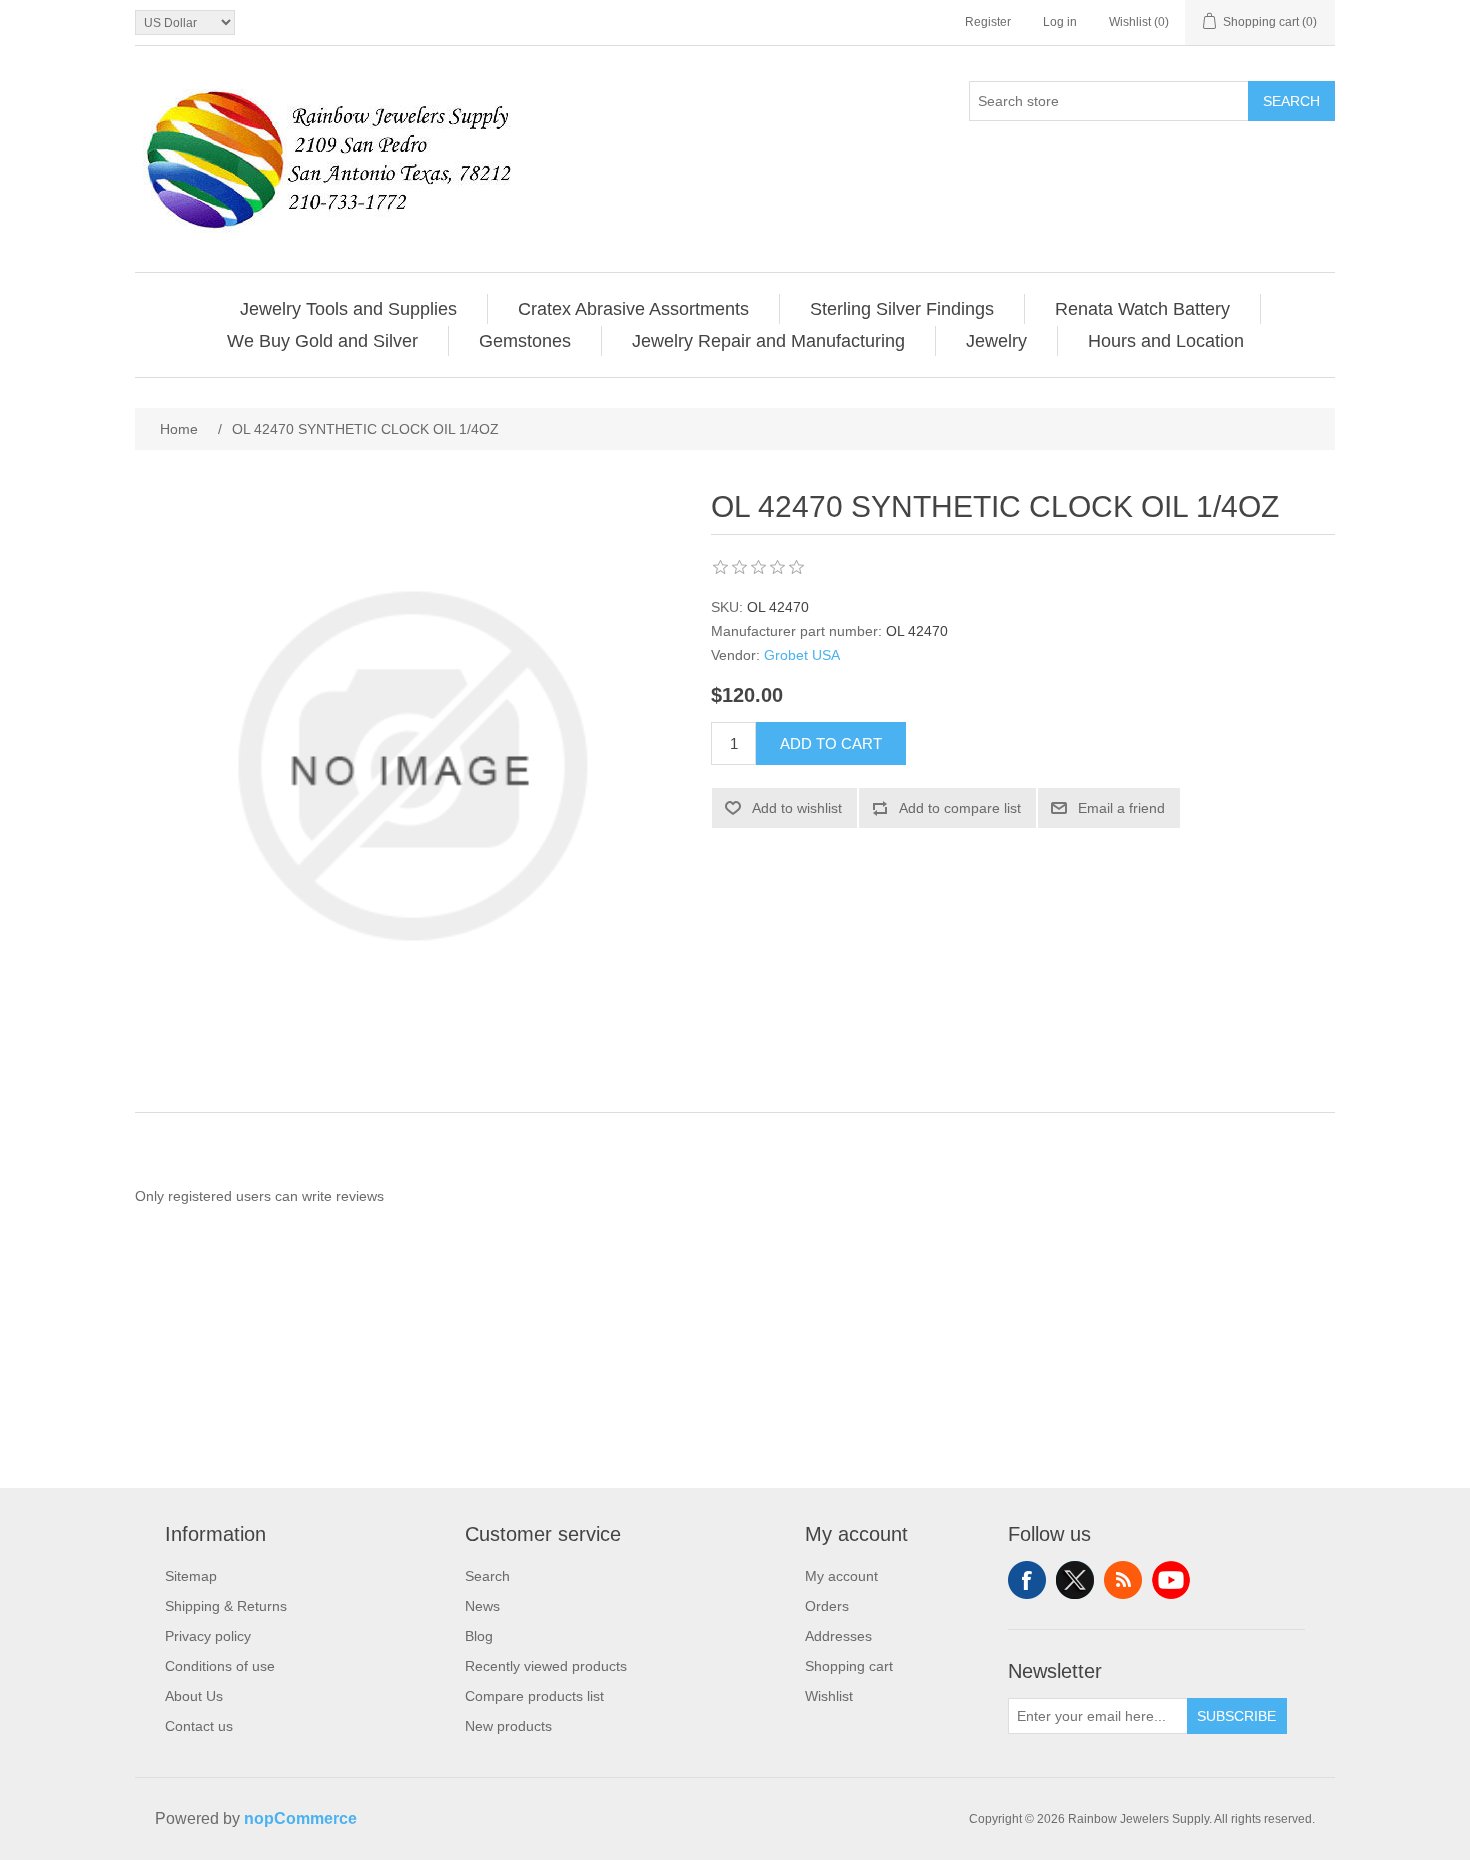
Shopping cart (849, 1666)
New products (508, 1726)
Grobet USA (802, 655)
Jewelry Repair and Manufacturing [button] (768, 341)
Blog (479, 1636)
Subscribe (1236, 1716)
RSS (1123, 1580)
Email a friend (1121, 808)
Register (988, 22)
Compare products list (534, 1696)
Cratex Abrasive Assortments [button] (633, 309)
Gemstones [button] (525, 341)
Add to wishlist (797, 808)
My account (841, 1576)
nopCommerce (300, 1818)
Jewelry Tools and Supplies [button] (348, 309)
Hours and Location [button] (1166, 341)
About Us (194, 1696)
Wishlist (829, 1696)
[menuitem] (349, 309)
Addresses (838, 1636)
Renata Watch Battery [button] (1142, 309)
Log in (1060, 22)
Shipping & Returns (226, 1606)
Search (1291, 101)
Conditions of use (220, 1666)
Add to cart (831, 743)
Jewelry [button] (996, 341)
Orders (827, 1606)
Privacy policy (208, 1636)
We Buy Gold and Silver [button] (322, 341)
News (482, 1606)
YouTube (1171, 1580)
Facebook (1027, 1580)
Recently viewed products (546, 1666)
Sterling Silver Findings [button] (902, 309)
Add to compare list (960, 808)
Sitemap (191, 1576)
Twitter (1075, 1580)
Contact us (199, 1726)
